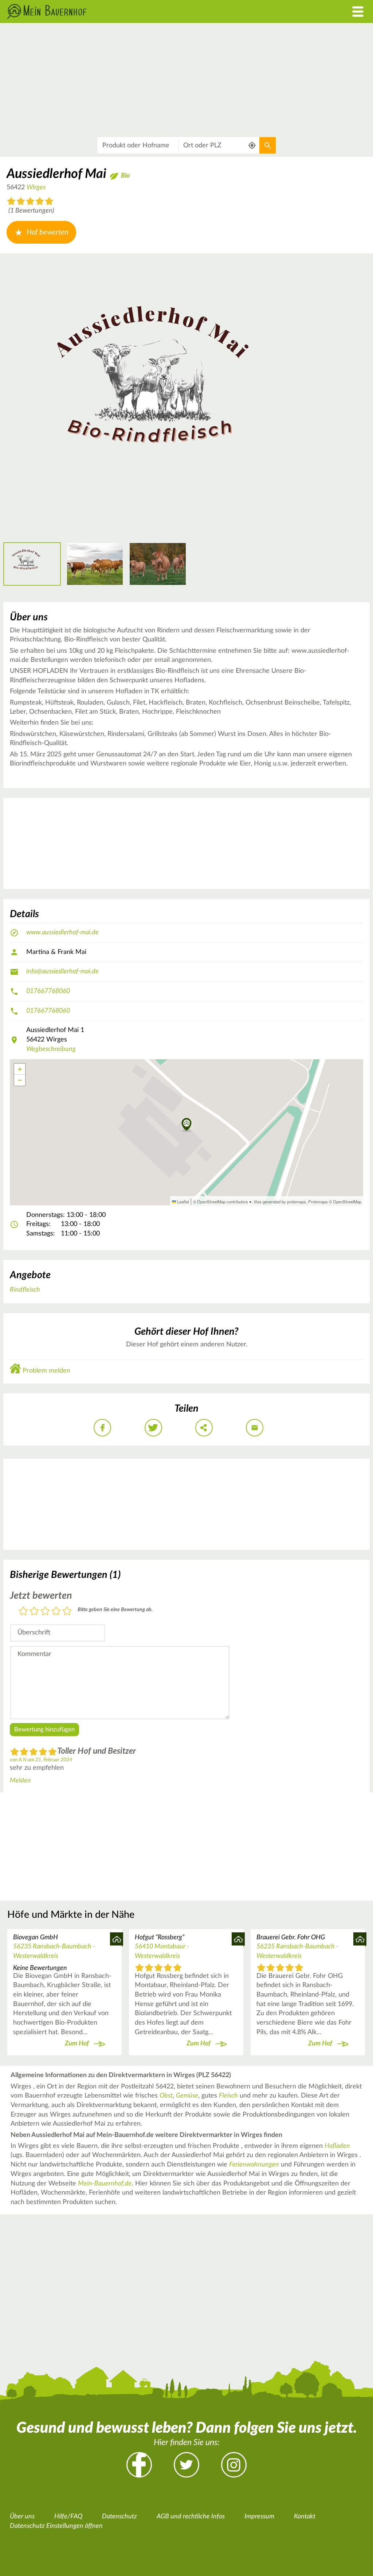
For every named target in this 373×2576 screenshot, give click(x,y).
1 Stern (23, 1612)
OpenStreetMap (347, 1202)
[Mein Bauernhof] (140, 11)
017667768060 (48, 991)
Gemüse (187, 2096)
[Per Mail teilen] (255, 1428)
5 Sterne (67, 1612)
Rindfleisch (25, 1290)
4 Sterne (56, 1612)
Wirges (36, 187)
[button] (187, 1125)
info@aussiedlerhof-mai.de (62, 971)
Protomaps (318, 1202)
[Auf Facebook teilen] (102, 1428)
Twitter (186, 2465)
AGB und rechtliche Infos (191, 2517)
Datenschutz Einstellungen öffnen (56, 2526)
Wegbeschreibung (51, 1049)
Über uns (22, 2517)
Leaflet (182, 1202)
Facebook (139, 2465)
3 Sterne (45, 1612)
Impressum (259, 2517)
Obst (166, 2096)
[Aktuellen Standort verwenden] (252, 145)
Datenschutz (119, 2517)
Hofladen (337, 2146)
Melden (20, 1781)
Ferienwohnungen (254, 2165)
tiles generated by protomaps (280, 1202)
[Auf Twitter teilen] (153, 1428)
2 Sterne (34, 1612)
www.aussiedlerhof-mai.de (62, 932)
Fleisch (228, 2096)
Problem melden (46, 1371)
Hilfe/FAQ (68, 2517)
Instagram (234, 2465)
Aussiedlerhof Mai (56, 174)
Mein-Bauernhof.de (105, 2184)
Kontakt (305, 2517)
